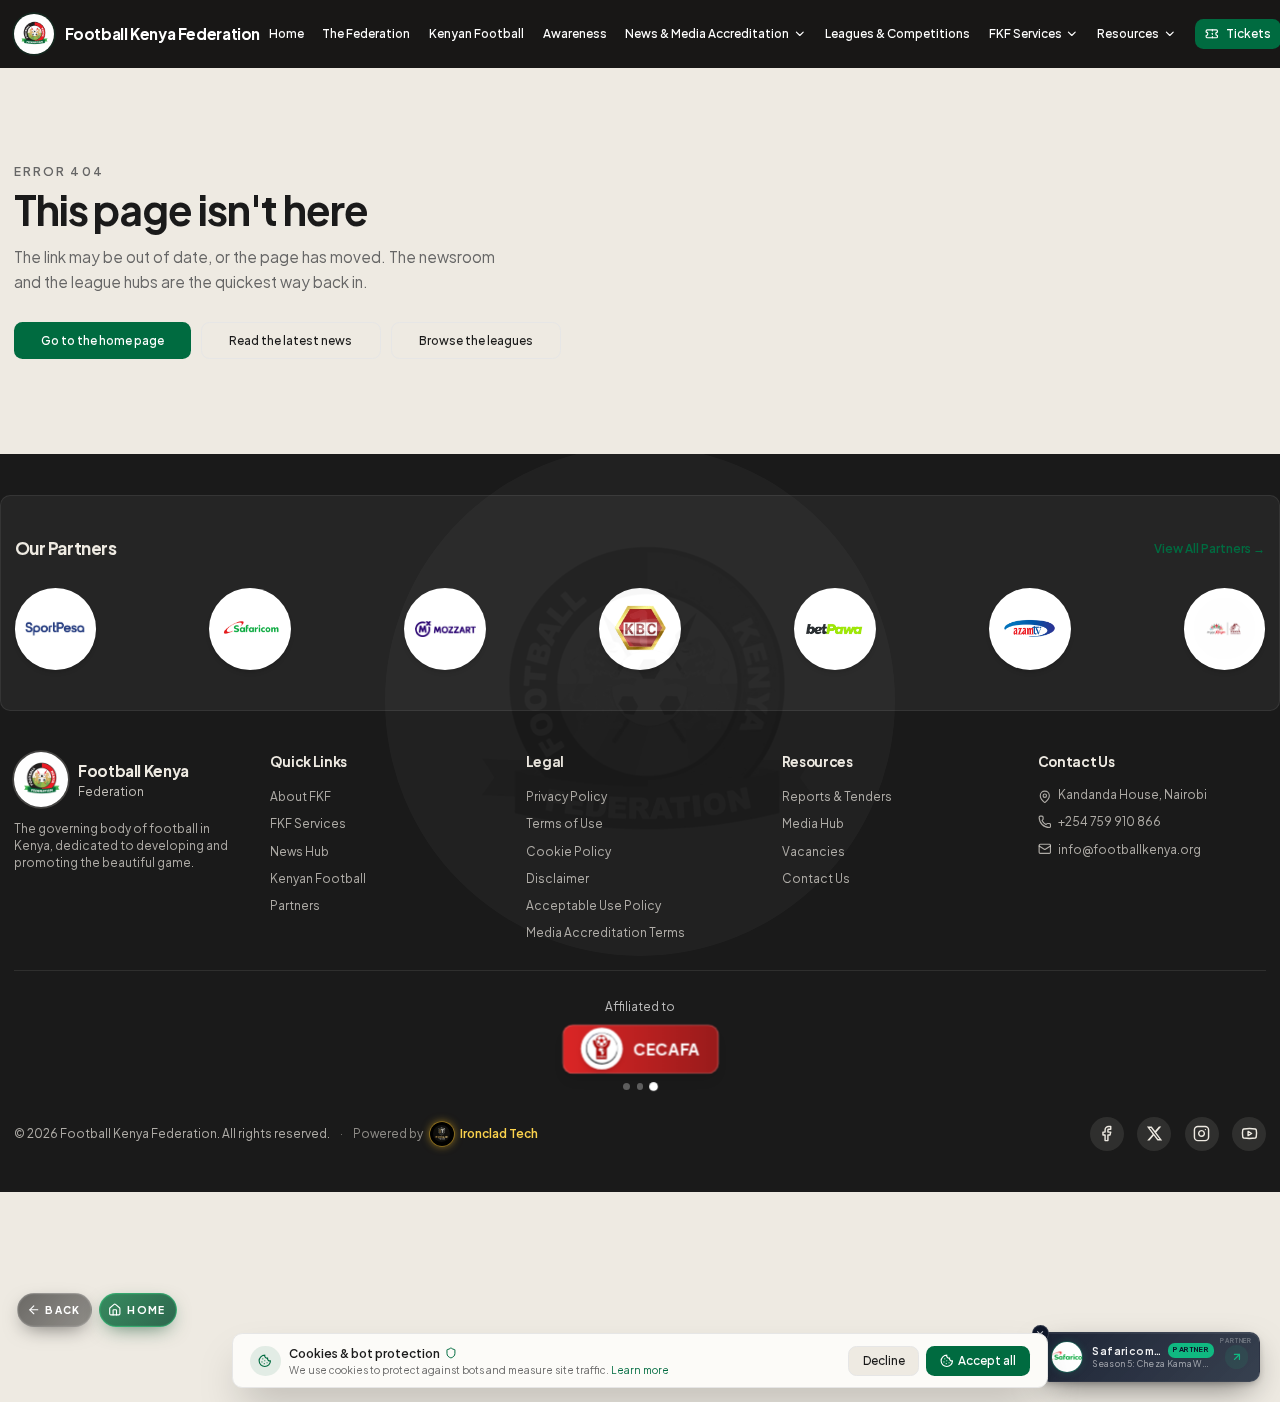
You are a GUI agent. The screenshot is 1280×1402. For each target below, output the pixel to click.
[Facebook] (1107, 1134)
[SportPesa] (56, 629)
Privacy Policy (566, 796)
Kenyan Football (476, 33)
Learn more (640, 1369)
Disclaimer (557, 878)
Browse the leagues (476, 340)
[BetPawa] (835, 629)
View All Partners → (1209, 548)
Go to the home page (102, 340)
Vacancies (813, 851)
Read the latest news (290, 340)
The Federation (366, 33)
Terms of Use (564, 823)
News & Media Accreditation (707, 33)
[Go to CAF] (640, 1086)
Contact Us (816, 878)
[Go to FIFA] (626, 1086)
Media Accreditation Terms (605, 932)
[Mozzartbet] (445, 629)
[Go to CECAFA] (653, 1086)
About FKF (300, 796)
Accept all (987, 1360)
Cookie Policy (568, 851)
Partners (295, 905)
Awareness (575, 33)
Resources (1128, 33)
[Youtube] (1249, 1134)
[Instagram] (1202, 1134)
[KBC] (640, 629)
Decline (884, 1360)
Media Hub (813, 823)
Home (286, 33)
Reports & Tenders (837, 796)
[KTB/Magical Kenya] (1225, 629)
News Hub (299, 851)
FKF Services (1025, 33)
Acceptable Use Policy (593, 905)
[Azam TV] (1030, 629)
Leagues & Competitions (897, 33)
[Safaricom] (250, 629)
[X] (1154, 1134)
